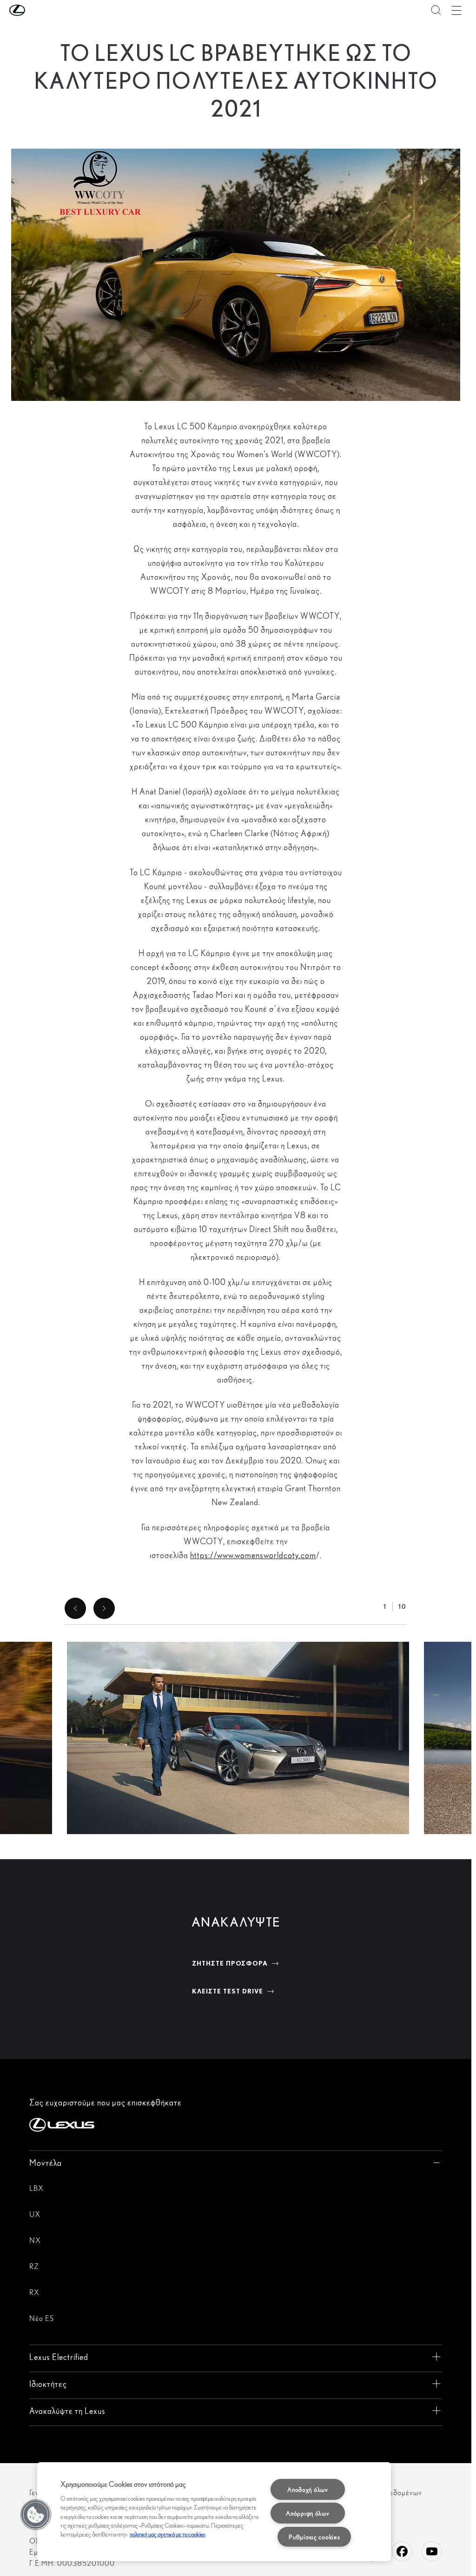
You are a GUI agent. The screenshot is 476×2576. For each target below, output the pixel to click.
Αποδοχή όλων (308, 2489)
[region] (214, 2512)
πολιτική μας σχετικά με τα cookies (168, 2534)
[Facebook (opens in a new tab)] (402, 2551)
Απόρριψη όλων (307, 2513)
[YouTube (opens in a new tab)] (432, 2551)
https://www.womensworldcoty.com (253, 1555)
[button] (36, 10)
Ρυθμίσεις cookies (314, 2537)
